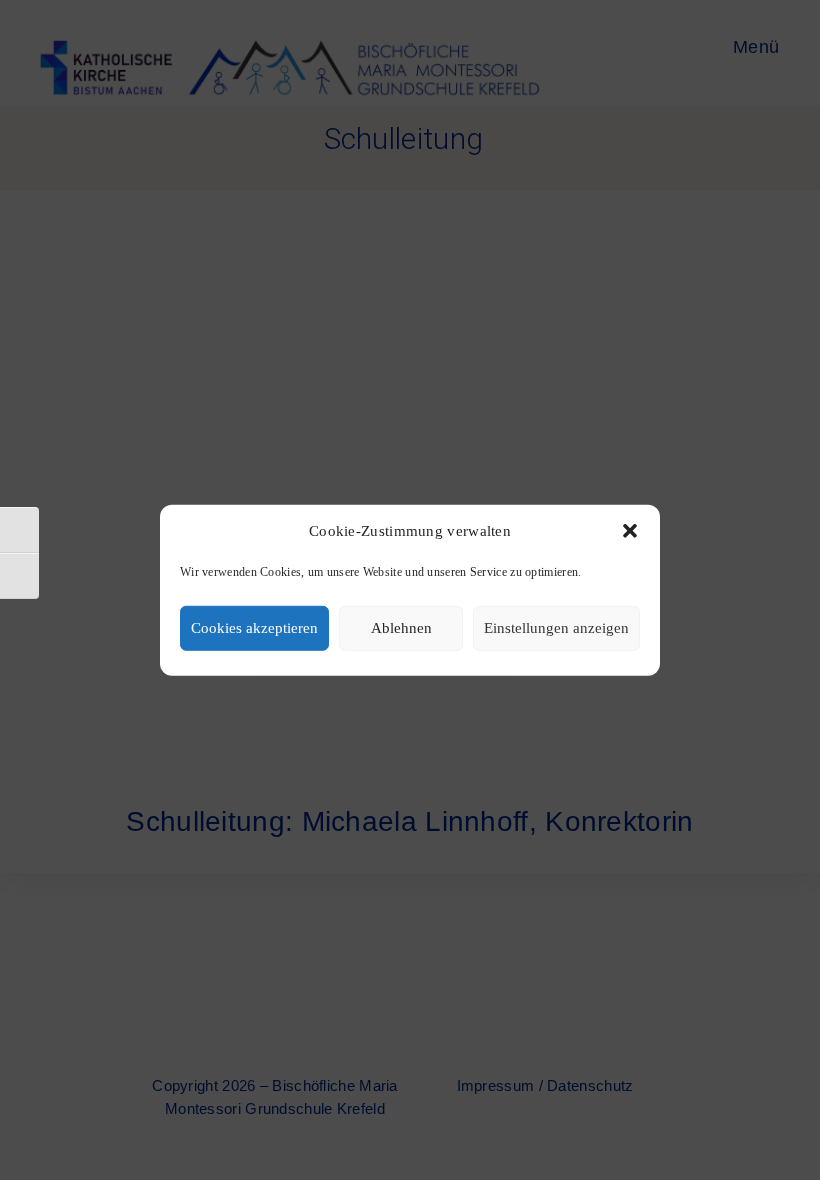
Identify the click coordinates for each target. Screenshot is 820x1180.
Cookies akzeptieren (254, 628)
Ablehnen (401, 628)
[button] (630, 531)
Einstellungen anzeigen (556, 628)
